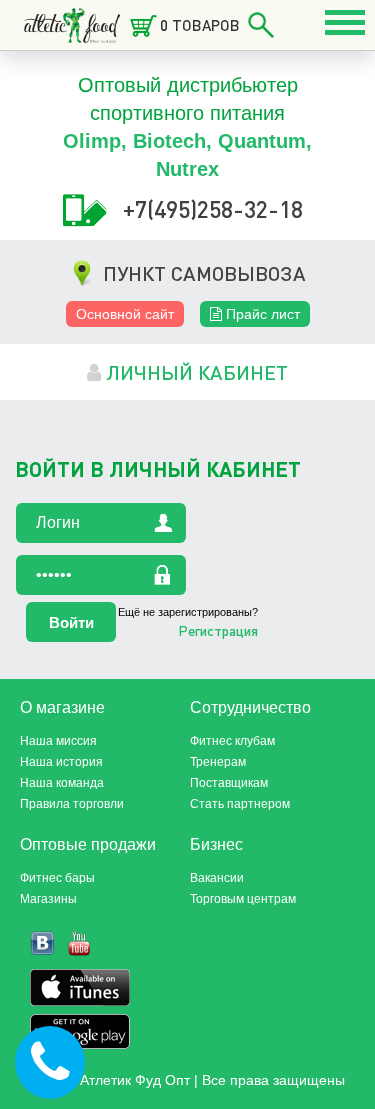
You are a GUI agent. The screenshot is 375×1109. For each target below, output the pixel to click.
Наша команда (62, 783)
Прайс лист (261, 314)
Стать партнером (240, 804)
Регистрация (218, 630)
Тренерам (218, 762)
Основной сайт (125, 314)
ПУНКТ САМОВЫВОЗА (204, 273)
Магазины (48, 899)
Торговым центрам (243, 899)
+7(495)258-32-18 (213, 208)
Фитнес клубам (232, 741)
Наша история (61, 762)
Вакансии (217, 878)
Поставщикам (229, 783)
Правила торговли (72, 804)
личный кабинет (194, 372)
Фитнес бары (57, 878)
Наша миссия (58, 741)
